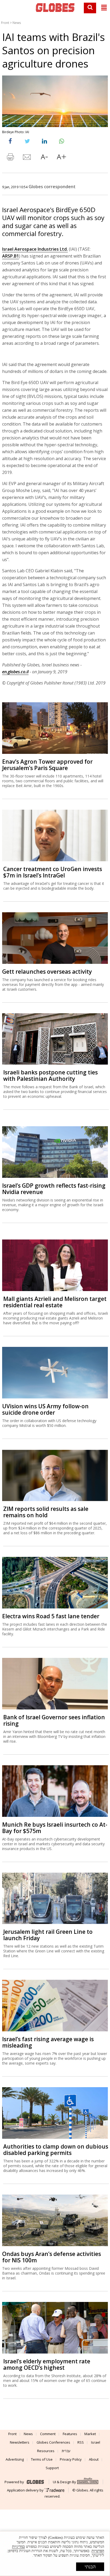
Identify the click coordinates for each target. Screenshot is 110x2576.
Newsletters (20, 2442)
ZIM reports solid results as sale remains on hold (46, 1512)
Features (70, 2434)
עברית (66, 2451)
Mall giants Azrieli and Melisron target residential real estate (55, 1302)
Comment (48, 2434)
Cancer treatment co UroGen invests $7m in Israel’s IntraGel (53, 872)
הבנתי (90, 2567)
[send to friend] (27, 158)
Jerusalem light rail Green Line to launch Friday (48, 1935)
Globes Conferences (53, 2442)
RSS (81, 2442)
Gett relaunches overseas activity (47, 972)
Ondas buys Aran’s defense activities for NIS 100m (52, 2257)
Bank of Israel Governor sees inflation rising (54, 1720)
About (94, 2459)
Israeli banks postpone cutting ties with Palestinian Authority (50, 1075)
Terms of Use (42, 2459)
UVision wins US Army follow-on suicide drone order (45, 1409)
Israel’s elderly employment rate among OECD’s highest (47, 2364)
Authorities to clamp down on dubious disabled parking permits (56, 2150)
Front (5, 23)
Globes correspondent (52, 187)
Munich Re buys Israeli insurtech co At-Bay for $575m (55, 1828)
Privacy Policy (71, 2459)
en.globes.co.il (15, 672)
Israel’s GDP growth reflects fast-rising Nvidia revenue (54, 1189)
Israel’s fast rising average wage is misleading (48, 2042)
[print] (10, 158)
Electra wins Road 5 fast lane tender (51, 1616)
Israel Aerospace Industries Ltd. (35, 249)
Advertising (15, 2459)
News (17, 23)
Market (90, 2434)
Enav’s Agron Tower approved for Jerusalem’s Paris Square (47, 765)
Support (52, 2468)
